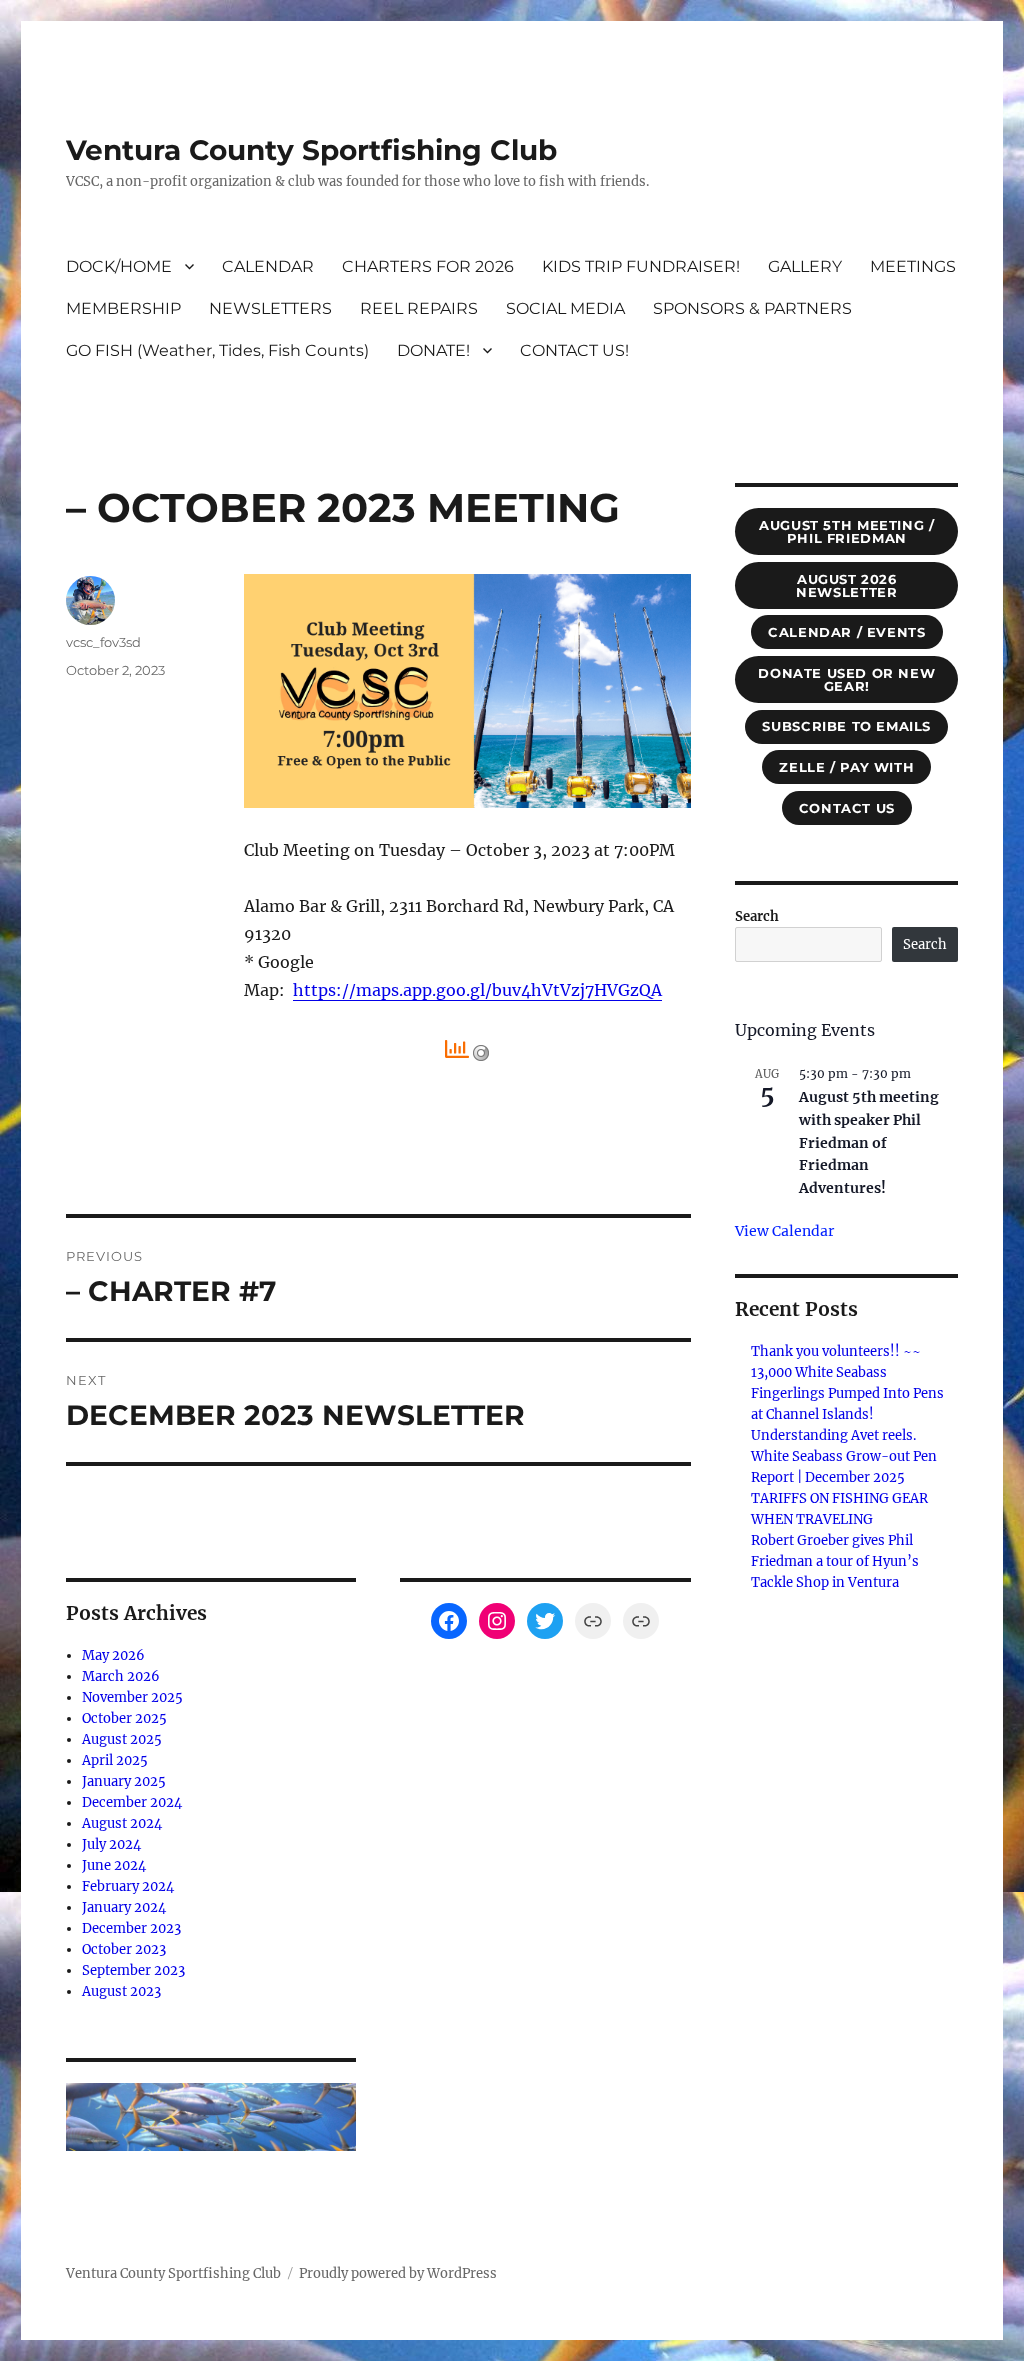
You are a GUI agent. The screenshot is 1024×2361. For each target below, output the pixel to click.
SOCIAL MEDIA (565, 308)
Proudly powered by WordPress (398, 2273)
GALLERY (805, 266)
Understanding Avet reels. (833, 1435)
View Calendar (784, 1231)
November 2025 (132, 1697)
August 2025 (122, 1739)
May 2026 (113, 1655)
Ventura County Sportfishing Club (311, 150)
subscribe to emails (846, 726)
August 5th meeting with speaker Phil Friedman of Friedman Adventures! (869, 1142)
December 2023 (131, 1928)
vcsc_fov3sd (103, 642)
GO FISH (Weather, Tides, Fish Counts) (217, 350)
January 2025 (124, 1781)
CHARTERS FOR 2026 (428, 266)
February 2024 (128, 1886)
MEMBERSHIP (123, 308)
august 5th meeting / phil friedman (846, 531)
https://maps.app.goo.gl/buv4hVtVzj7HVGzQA (477, 990)
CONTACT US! (574, 350)
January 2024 (124, 1907)
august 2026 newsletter (846, 585)
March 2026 (121, 1676)
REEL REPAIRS (419, 308)
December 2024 (132, 1802)
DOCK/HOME (119, 266)
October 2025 (124, 1718)
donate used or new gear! (846, 679)
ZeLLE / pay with (846, 767)
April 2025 (115, 1760)
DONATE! (433, 350)
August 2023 (121, 1991)
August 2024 (122, 1823)
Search (757, 916)
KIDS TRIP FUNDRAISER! (641, 266)
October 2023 (124, 1949)
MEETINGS (913, 266)
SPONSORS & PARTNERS (752, 308)
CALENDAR (268, 266)
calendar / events (846, 632)
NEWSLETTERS (270, 308)
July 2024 (111, 1844)
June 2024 (114, 1865)
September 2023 (133, 1970)
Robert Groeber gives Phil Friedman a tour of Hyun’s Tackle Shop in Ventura (835, 1561)
